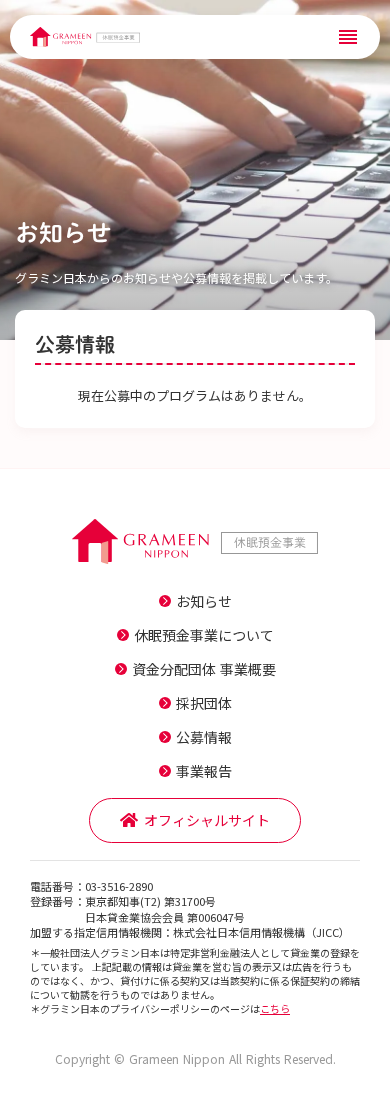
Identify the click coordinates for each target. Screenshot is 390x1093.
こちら (275, 1008)
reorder (348, 37)
